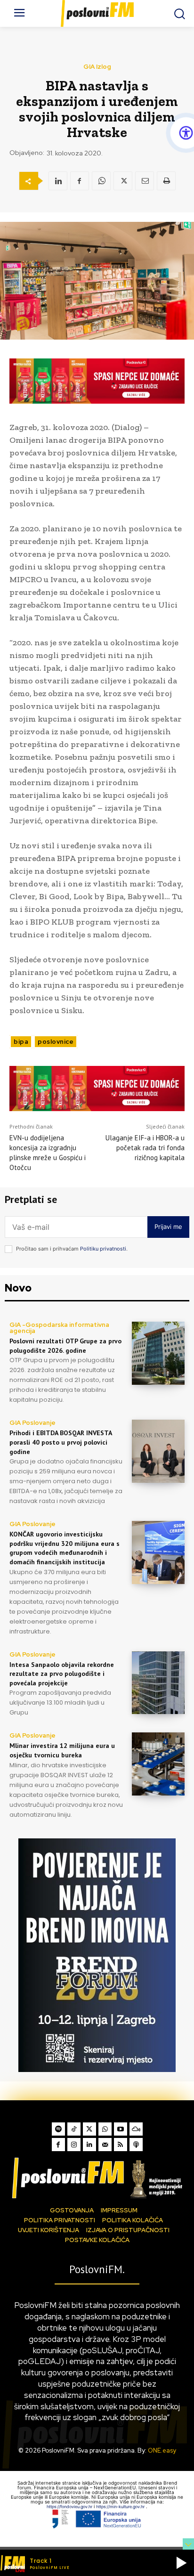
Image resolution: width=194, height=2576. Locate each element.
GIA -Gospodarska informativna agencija (59, 1328)
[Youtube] (121, 2129)
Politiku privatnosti (103, 1249)
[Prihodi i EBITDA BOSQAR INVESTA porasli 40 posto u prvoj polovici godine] (158, 1451)
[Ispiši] (166, 181)
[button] (181, 2563)
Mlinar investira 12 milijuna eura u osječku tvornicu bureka (62, 1750)
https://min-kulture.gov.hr (121, 2507)
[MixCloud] (136, 2129)
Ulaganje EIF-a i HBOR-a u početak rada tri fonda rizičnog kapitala (145, 1148)
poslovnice (56, 1042)
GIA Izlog (97, 67)
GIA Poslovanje (32, 1423)
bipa (21, 1042)
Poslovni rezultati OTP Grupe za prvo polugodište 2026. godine (65, 1346)
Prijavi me (168, 1227)
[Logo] (97, 2178)
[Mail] (105, 2145)
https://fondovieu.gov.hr (70, 2507)
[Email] (145, 181)
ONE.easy (162, 2450)
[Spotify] (58, 2129)
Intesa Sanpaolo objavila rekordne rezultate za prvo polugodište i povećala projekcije (62, 1674)
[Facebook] (80, 181)
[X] (123, 181)
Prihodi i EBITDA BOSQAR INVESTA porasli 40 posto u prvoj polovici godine (61, 1442)
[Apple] (136, 2145)
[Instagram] (74, 2145)
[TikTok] (74, 2129)
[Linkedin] (58, 181)
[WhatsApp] (101, 181)
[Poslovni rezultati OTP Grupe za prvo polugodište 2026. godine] (158, 1353)
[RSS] (121, 2145)
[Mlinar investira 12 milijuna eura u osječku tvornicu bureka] (158, 1764)
